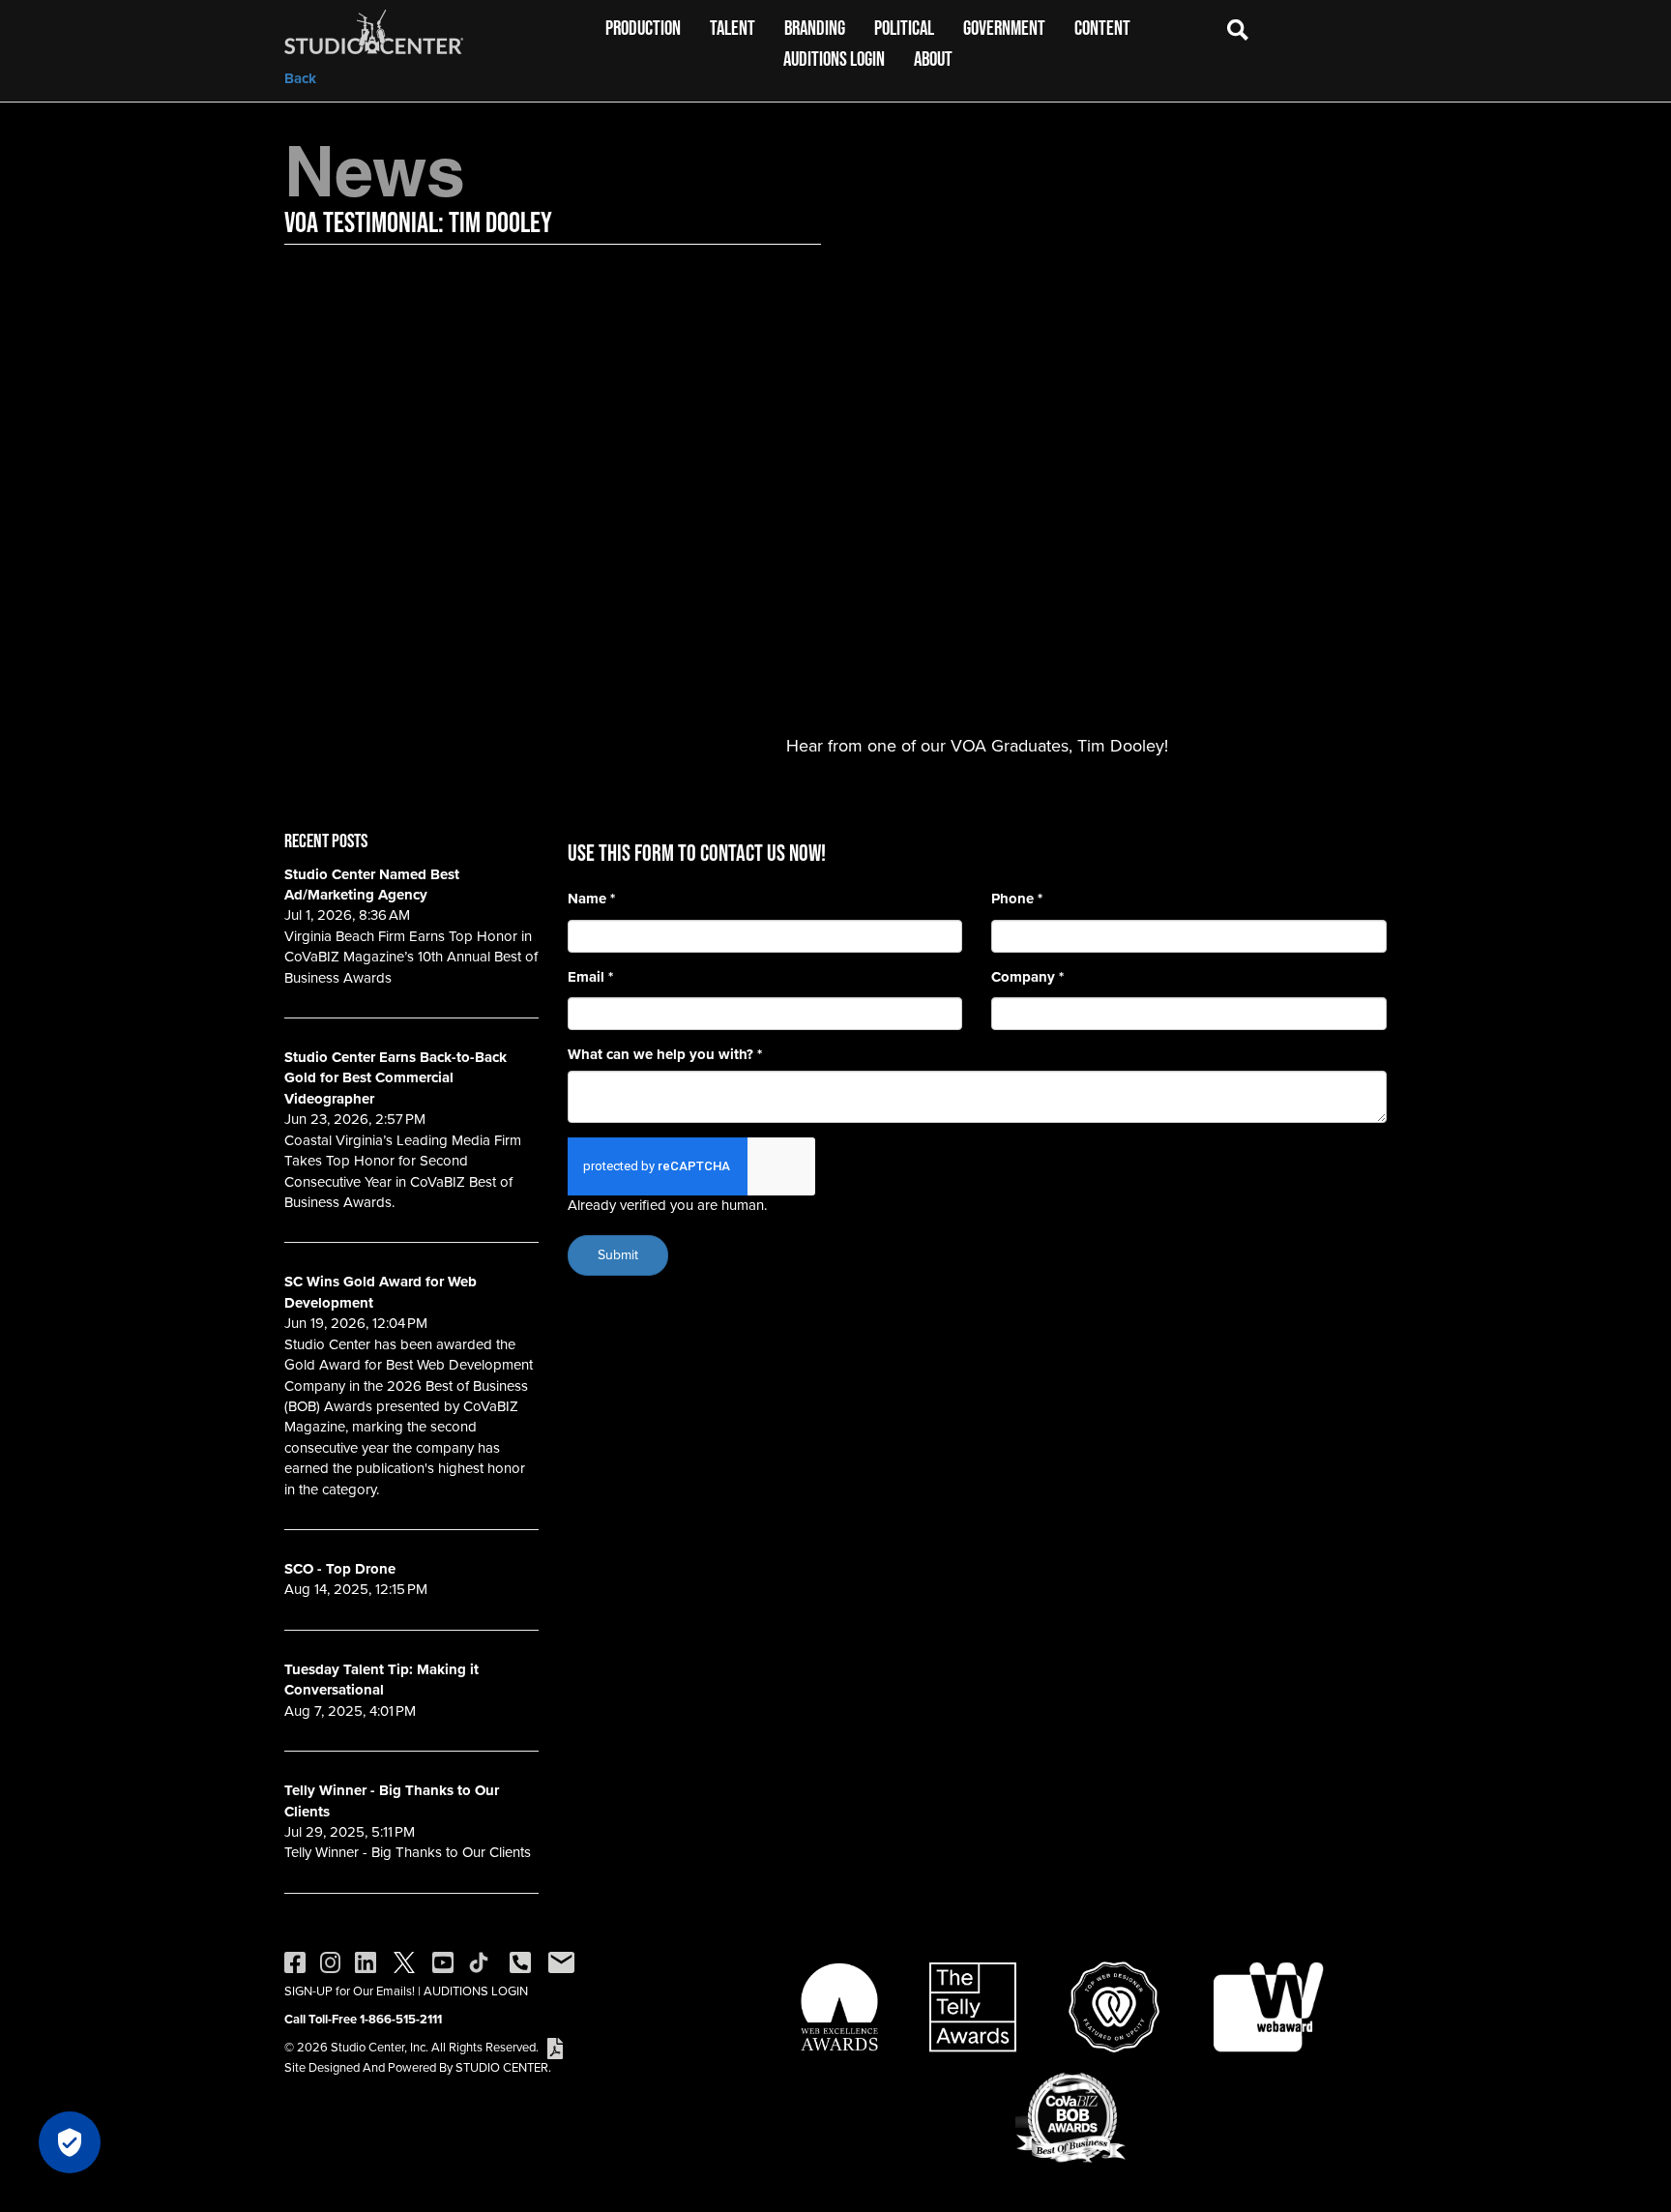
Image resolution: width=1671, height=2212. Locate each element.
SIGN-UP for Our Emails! (350, 1991)
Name (591, 899)
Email (590, 977)
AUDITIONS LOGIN (476, 1991)
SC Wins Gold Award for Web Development (381, 1292)
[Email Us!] (561, 1961)
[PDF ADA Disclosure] (555, 2047)
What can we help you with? (665, 1055)
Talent (733, 28)
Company (1027, 977)
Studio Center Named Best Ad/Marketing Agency (372, 885)
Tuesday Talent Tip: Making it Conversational (381, 1680)
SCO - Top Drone (340, 1569)
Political (904, 28)
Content (1102, 28)
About (933, 59)
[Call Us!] (520, 1961)
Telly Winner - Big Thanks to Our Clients (392, 1800)
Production (643, 28)
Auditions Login (834, 59)
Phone (1017, 899)
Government (1004, 28)
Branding (815, 28)
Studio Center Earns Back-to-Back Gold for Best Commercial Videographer (396, 1078)
